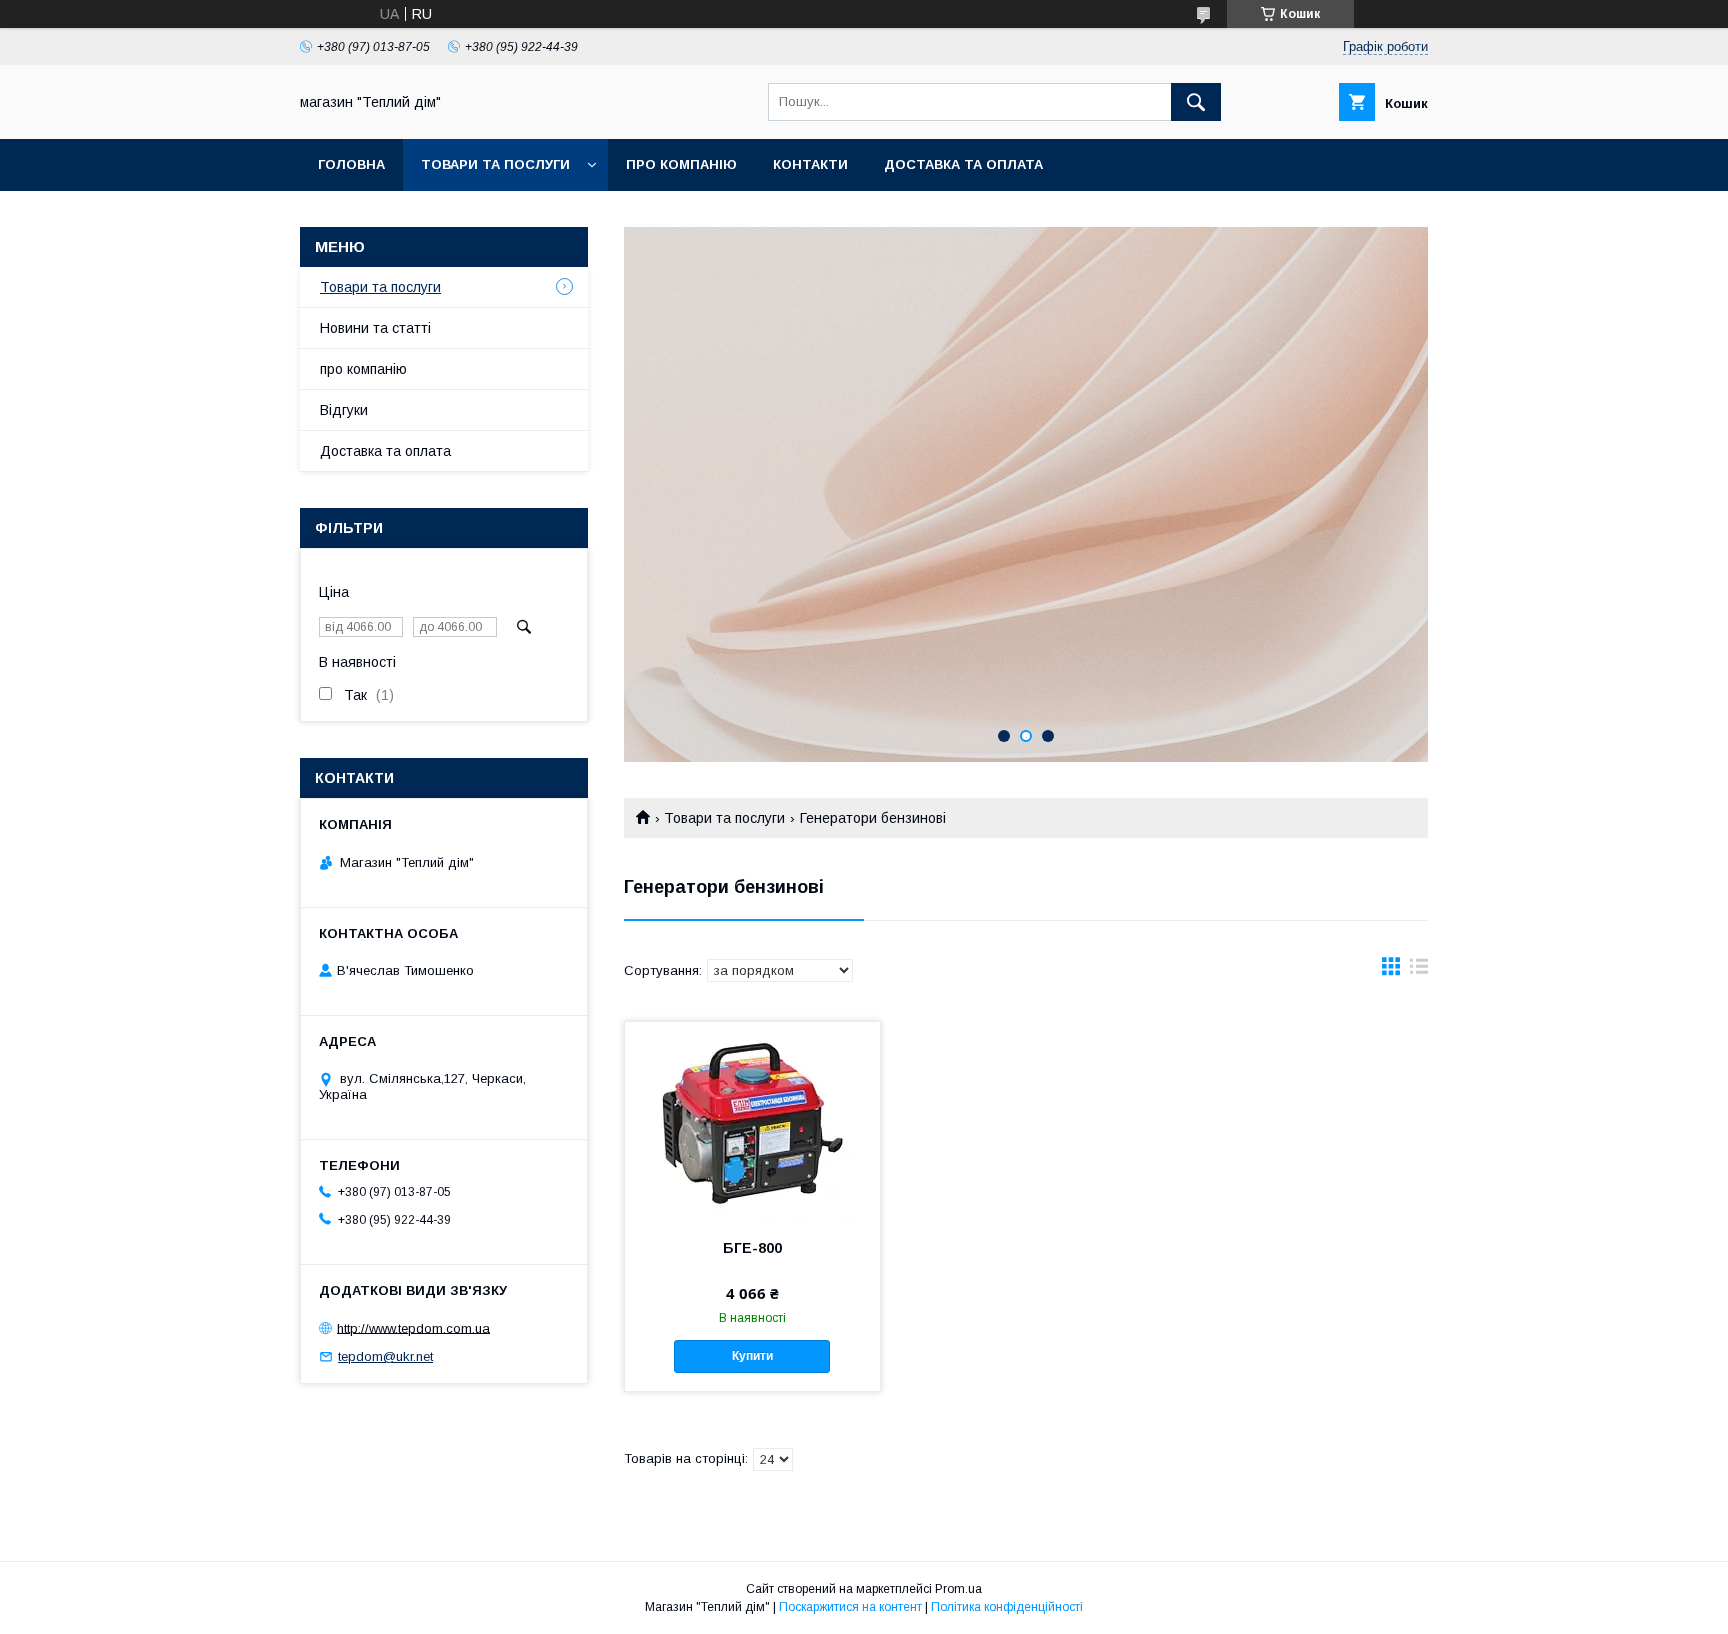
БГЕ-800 (752, 1248)
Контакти (810, 164)
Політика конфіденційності (1007, 1607)
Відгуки (344, 410)
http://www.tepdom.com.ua (413, 1327)
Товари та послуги (495, 164)
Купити (752, 1356)
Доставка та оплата (963, 164)
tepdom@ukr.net (385, 1356)
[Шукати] (1196, 102)
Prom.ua (958, 1589)
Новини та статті (375, 328)
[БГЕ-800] (752, 1122)
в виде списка (1419, 971)
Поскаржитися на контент (850, 1607)
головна (351, 164)
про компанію (681, 164)
